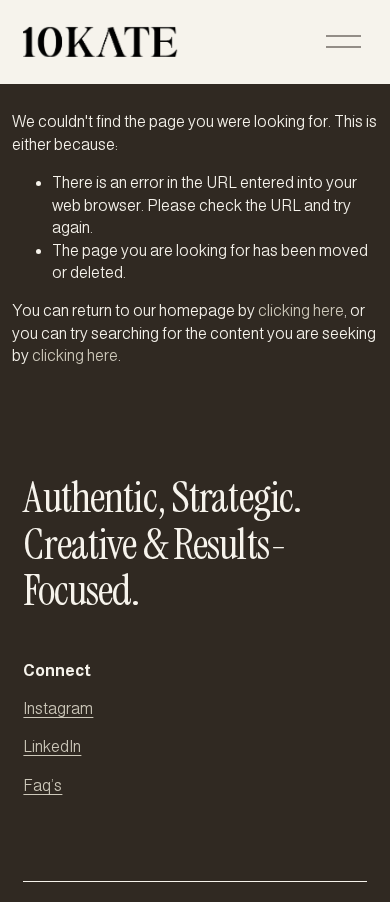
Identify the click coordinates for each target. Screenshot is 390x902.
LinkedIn (52, 746)
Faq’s (42, 785)
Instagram (58, 708)
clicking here (301, 310)
